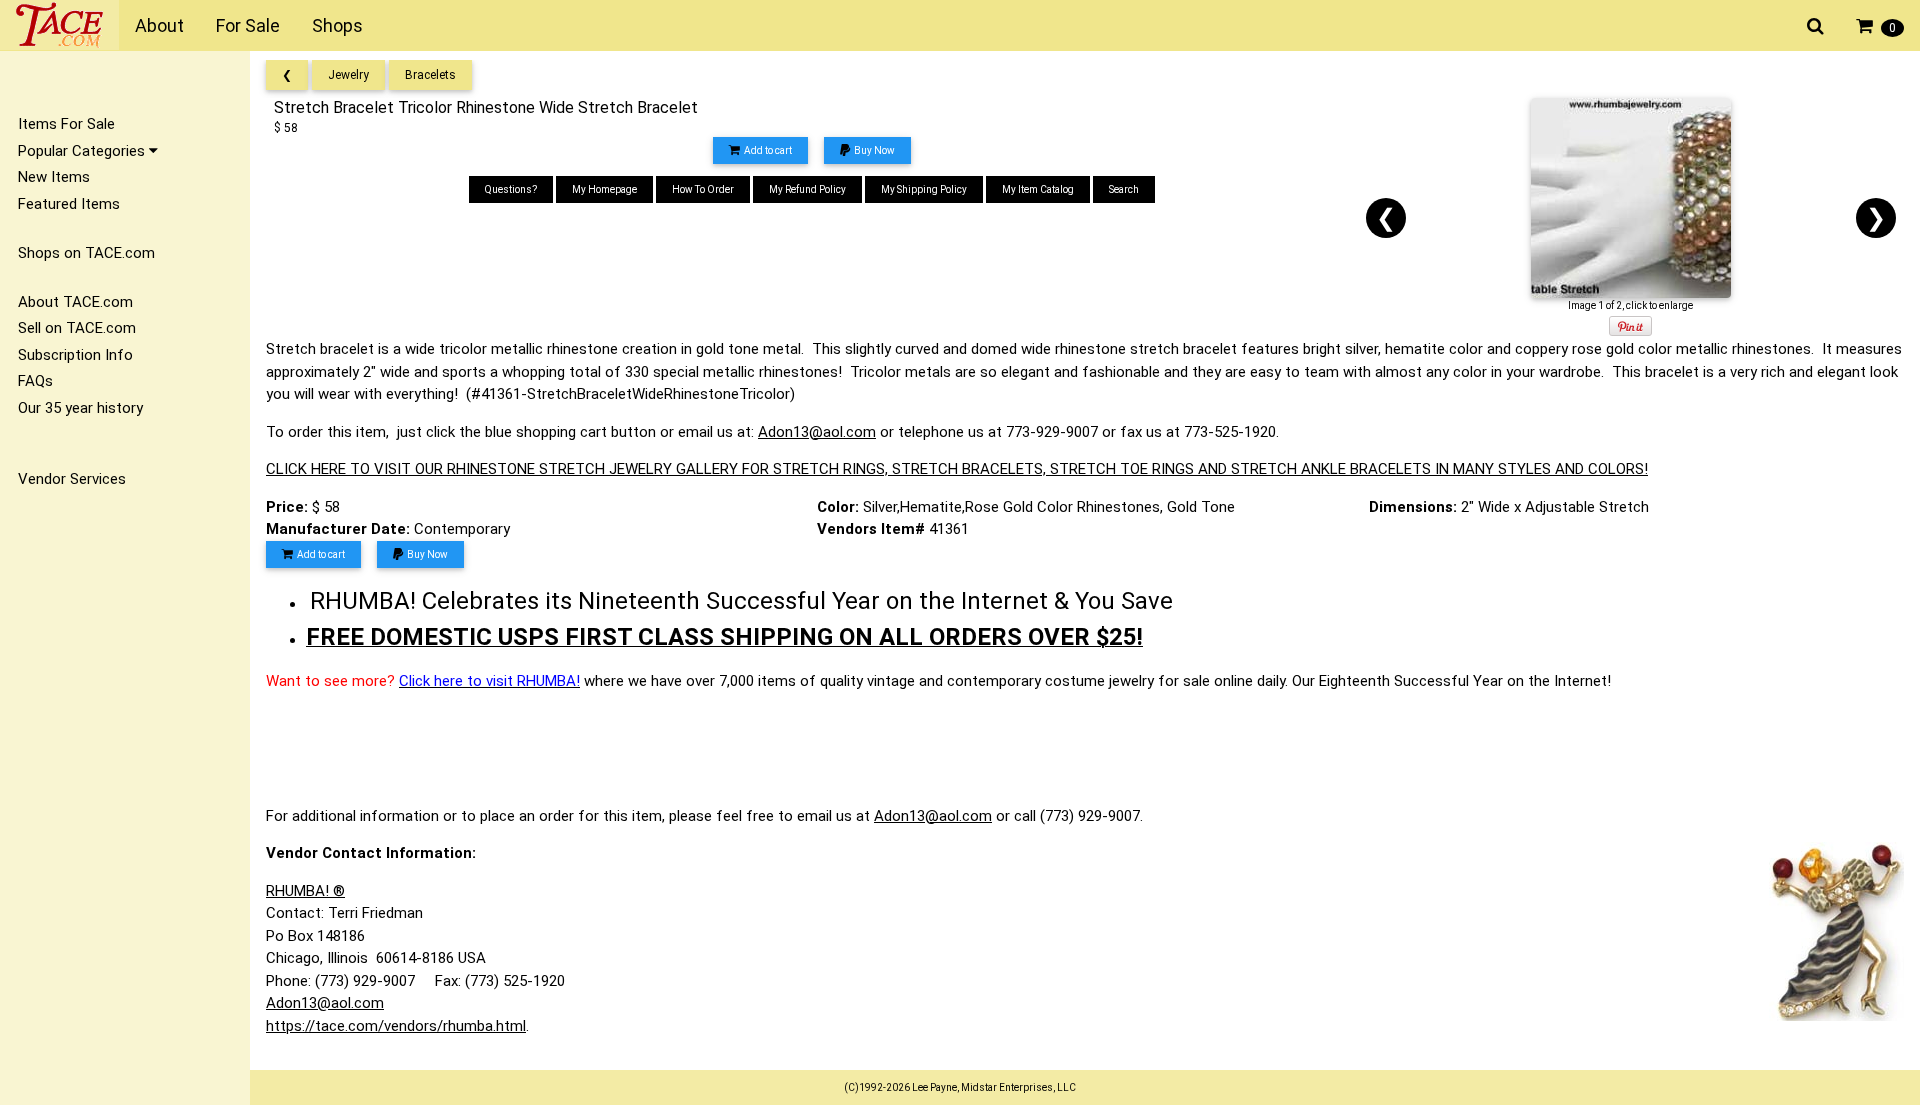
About (159, 25)
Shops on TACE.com (86, 253)
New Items (54, 177)
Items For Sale (66, 124)
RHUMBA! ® (305, 891)
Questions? (511, 189)
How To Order (703, 189)
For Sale (248, 25)
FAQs (35, 381)
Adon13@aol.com (817, 432)
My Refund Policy (807, 189)
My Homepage (604, 189)
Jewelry (348, 75)
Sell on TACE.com (77, 328)
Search (1124, 189)
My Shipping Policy (924, 189)
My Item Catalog (1038, 189)
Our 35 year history (80, 408)
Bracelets (430, 75)
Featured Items (69, 204)
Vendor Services (72, 479)
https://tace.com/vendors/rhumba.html (396, 1026)
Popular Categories (83, 151)
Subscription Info (75, 355)
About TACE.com (75, 302)
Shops (337, 25)
